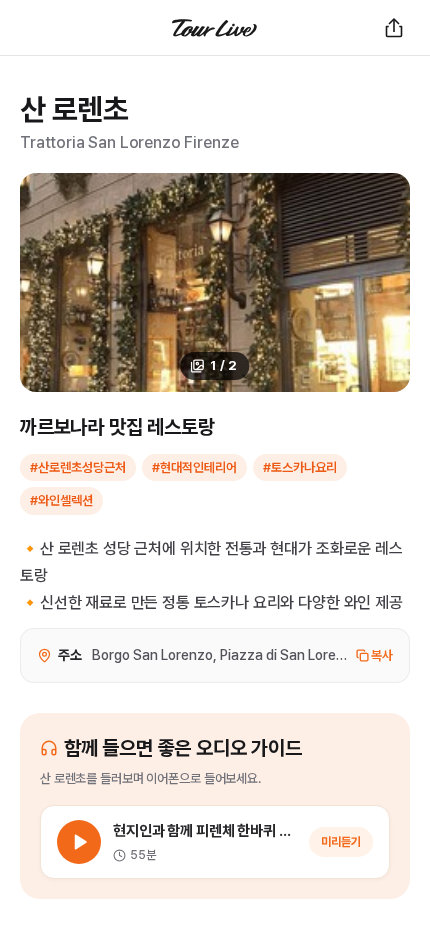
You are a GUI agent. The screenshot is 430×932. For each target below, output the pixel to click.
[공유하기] (394, 28)
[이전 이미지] (46, 282)
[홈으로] (215, 28)
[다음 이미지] (384, 282)
